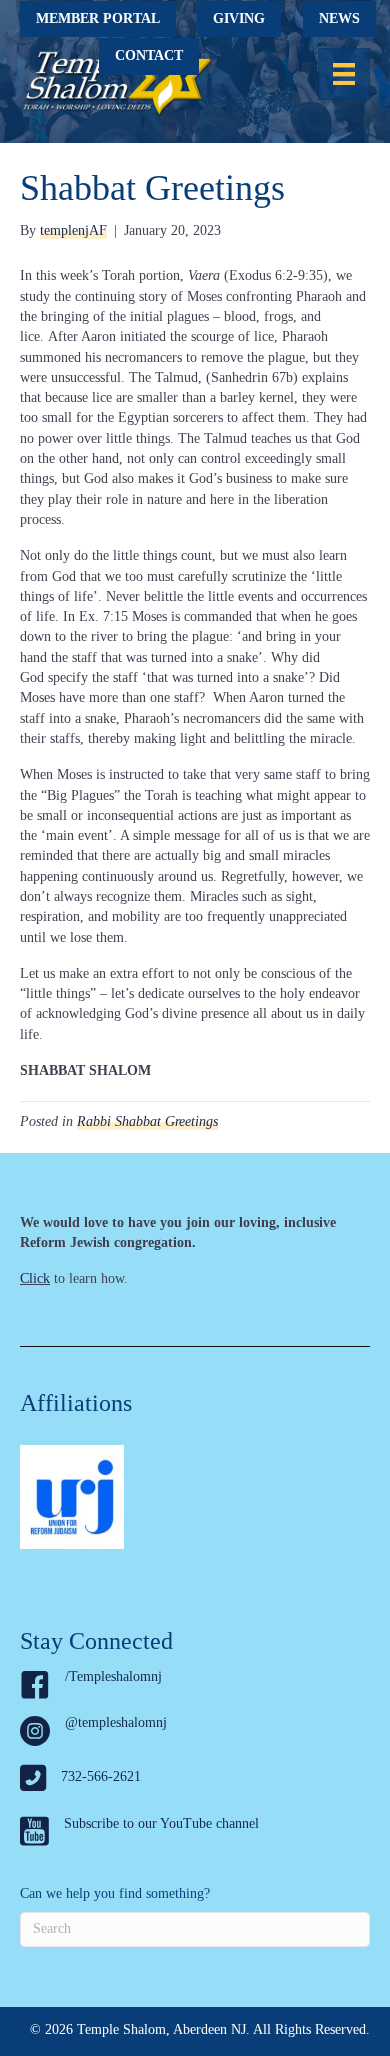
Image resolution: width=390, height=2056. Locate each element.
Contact (149, 55)
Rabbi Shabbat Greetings (147, 1121)
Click (35, 1278)
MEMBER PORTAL (98, 18)
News (339, 18)
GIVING (239, 18)
